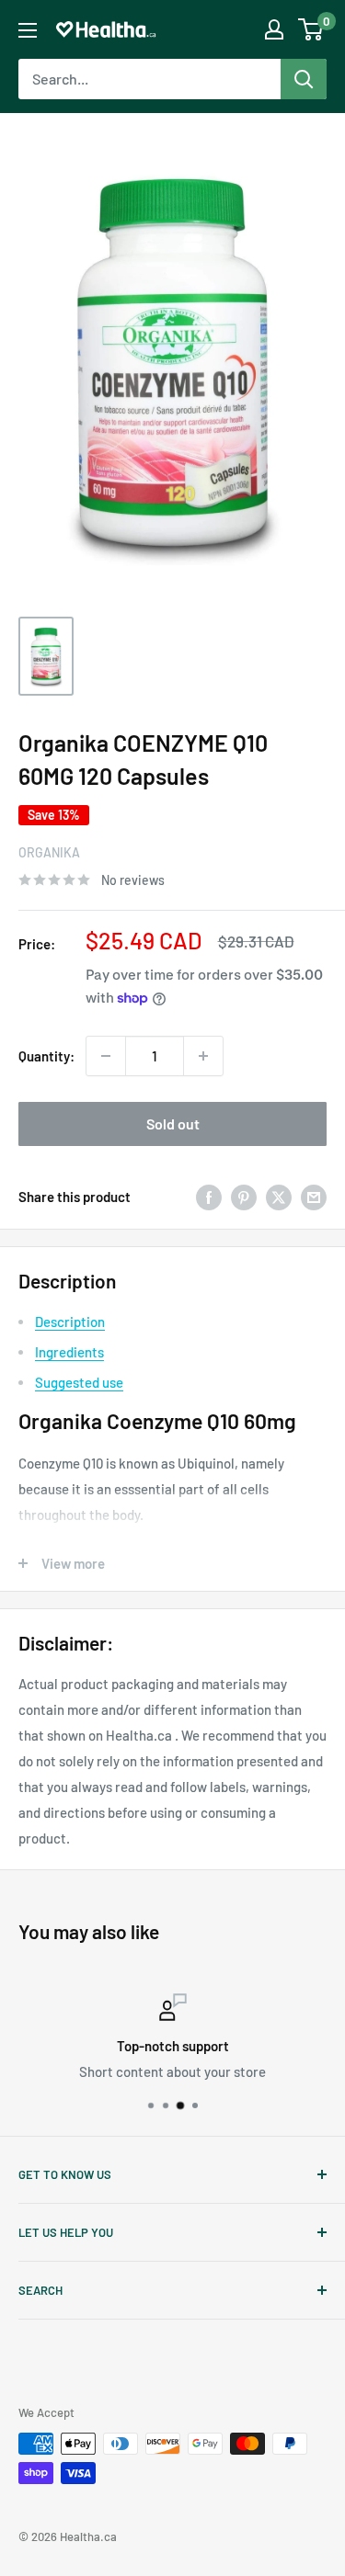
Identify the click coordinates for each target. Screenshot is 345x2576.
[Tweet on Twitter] (279, 1197)
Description (70, 1322)
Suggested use (79, 1382)
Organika (49, 852)
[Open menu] (28, 30)
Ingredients (69, 1352)
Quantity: (46, 1056)
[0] (311, 29)
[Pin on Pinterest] (244, 1197)
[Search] (304, 79)
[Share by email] (314, 1197)
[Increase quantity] (203, 1056)
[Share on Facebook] (209, 1197)
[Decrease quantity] (106, 1056)
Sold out (173, 1123)
